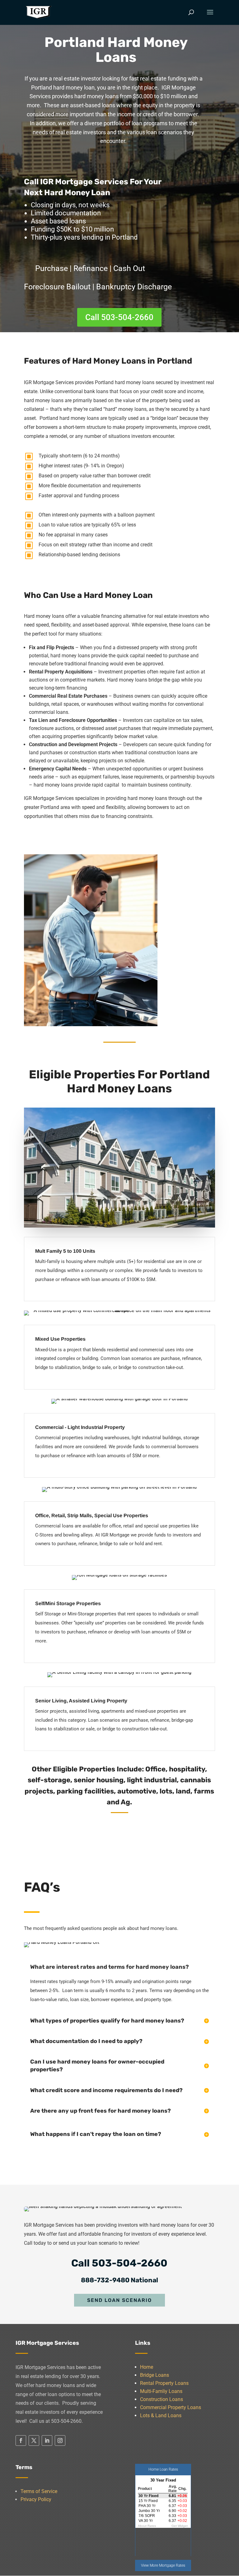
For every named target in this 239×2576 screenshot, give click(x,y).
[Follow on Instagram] (60, 2441)
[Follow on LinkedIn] (47, 2441)
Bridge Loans (155, 2375)
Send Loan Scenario (119, 2300)
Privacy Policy (36, 2499)
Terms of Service (39, 2491)
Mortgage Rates (172, 2565)
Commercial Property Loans (171, 2407)
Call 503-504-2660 (119, 317)
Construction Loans (162, 2399)
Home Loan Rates (163, 2469)
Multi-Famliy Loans (161, 2391)
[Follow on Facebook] (21, 2441)
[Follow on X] (34, 2441)
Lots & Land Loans (161, 2415)
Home (147, 2367)
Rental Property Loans (164, 2383)
